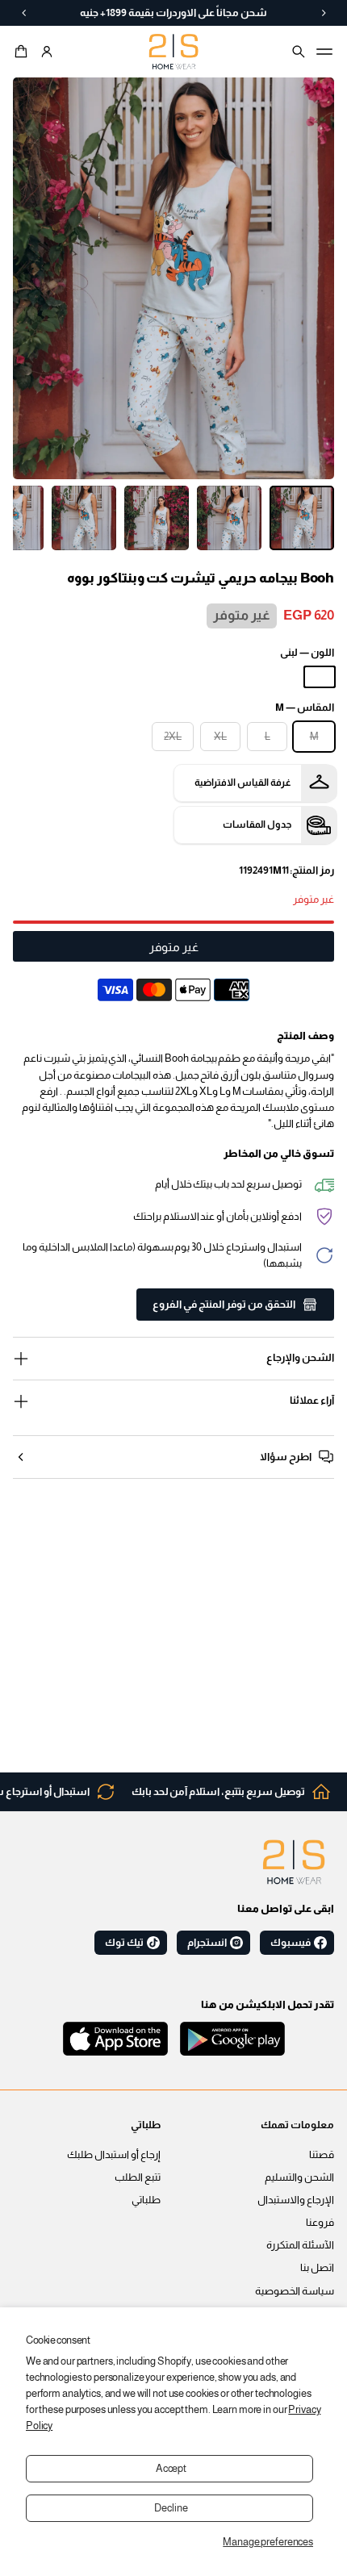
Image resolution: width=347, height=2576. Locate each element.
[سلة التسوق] (23, 52)
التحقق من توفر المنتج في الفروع (224, 1305)
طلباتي (146, 2200)
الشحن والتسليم (299, 2177)
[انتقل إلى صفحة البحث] (299, 52)
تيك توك (124, 1943)
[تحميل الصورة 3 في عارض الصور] (157, 518)
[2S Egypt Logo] (294, 1862)
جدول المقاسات (257, 825)
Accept (171, 2469)
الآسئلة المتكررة (300, 2245)
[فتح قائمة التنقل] (324, 52)
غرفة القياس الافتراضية (243, 783)
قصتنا (322, 2155)
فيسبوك (291, 1943)
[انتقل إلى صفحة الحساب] (47, 52)
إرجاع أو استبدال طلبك (114, 2155)
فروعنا (320, 2223)
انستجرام (207, 1943)
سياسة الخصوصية (295, 2291)
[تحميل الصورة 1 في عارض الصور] (302, 518)
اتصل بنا (317, 2268)
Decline (171, 2508)
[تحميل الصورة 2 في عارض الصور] (229, 518)
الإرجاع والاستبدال (296, 2200)
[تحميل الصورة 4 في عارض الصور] (84, 518)
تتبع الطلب (138, 2177)
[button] (23, 52)
